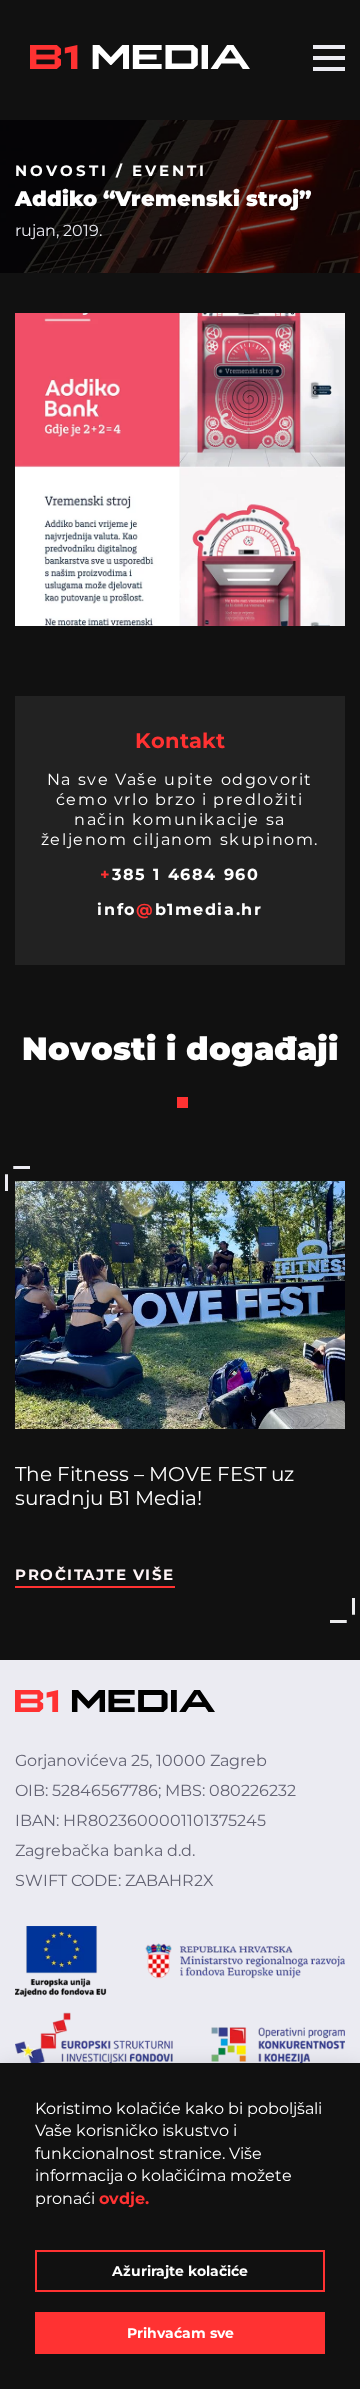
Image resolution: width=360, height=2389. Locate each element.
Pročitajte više (95, 1574)
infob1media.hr (179, 909)
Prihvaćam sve (180, 2333)
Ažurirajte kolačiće (180, 2271)
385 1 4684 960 (179, 874)
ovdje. (124, 2198)
